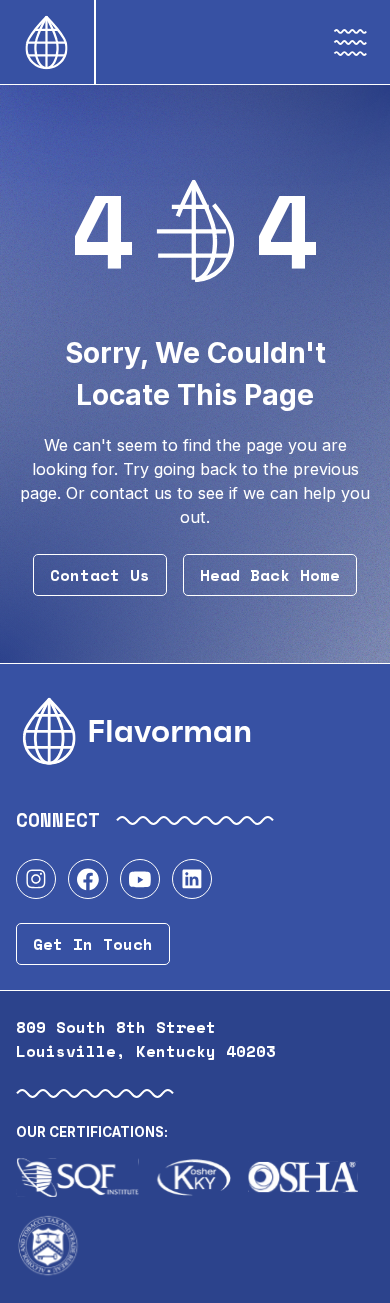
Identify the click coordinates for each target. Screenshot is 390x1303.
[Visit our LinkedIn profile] (192, 879)
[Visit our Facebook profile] (88, 879)
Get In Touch (93, 944)
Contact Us (100, 575)
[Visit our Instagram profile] (36, 879)
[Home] (47, 42)
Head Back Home (270, 575)
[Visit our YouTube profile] (140, 879)
